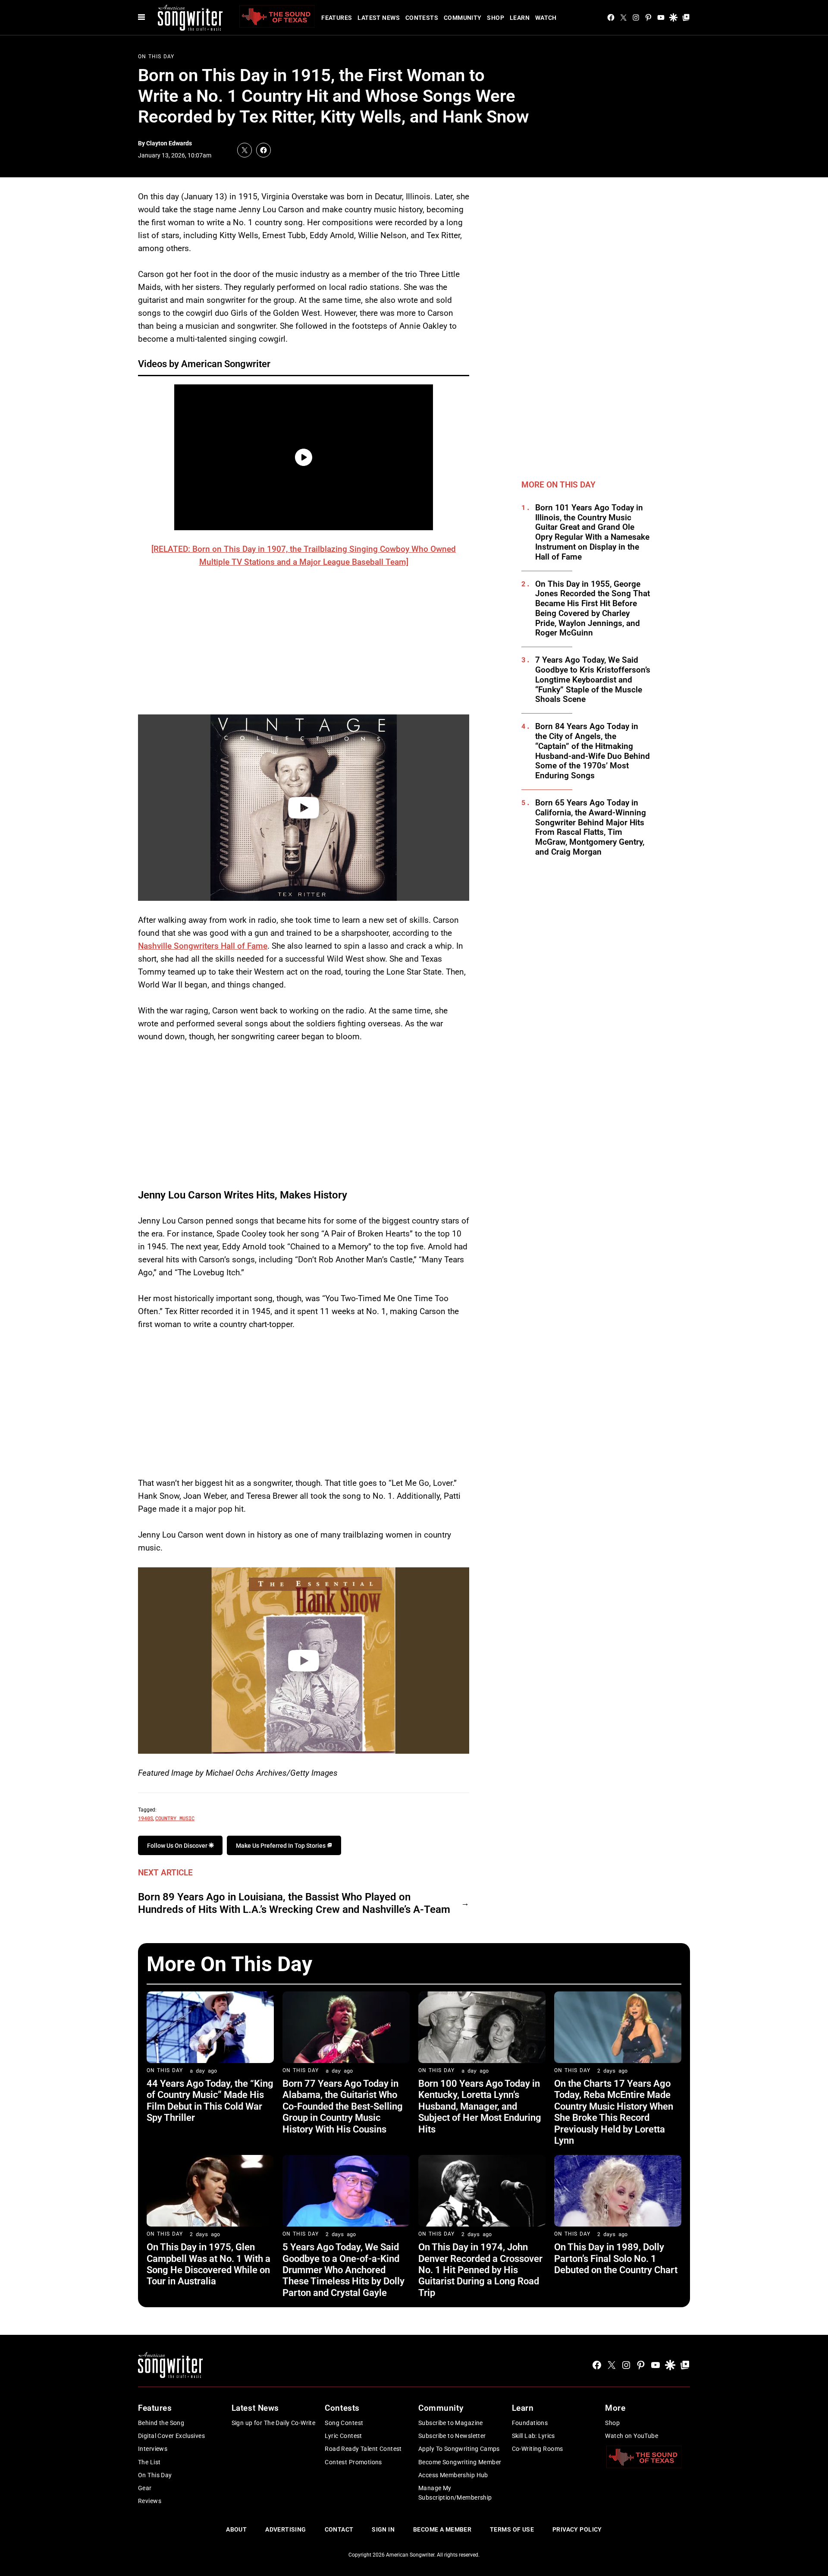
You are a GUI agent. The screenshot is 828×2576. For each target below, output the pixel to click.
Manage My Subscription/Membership (455, 2493)
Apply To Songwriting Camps (459, 2449)
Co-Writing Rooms (538, 2449)
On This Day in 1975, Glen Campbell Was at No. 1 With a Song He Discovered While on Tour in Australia (209, 2264)
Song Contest (344, 2423)
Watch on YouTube (632, 2436)
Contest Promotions (353, 2462)
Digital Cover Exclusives (171, 2436)
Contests (422, 18)
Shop (496, 18)
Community (463, 18)
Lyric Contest (343, 2436)
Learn (520, 18)
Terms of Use (512, 2529)
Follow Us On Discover (178, 1846)
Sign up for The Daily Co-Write (274, 2423)
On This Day (156, 57)
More (615, 2408)
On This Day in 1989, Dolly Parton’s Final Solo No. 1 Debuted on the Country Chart (616, 2258)
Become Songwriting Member (460, 2462)
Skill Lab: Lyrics (533, 2436)
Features (337, 18)
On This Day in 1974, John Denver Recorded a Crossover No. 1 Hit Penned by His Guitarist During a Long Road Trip (480, 2270)
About (236, 2529)
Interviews (153, 2449)
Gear (145, 2488)
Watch (546, 18)
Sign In (383, 2529)
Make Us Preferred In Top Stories (281, 1846)
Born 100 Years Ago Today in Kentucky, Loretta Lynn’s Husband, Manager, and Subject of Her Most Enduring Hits (480, 2106)
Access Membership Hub (453, 2475)
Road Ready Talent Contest (363, 2449)
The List (149, 2462)
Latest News (379, 18)
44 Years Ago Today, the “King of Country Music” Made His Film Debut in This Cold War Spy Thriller (210, 2101)
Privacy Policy (577, 2529)
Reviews (150, 2501)
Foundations (530, 2423)
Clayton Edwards (169, 143)
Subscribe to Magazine (451, 2423)
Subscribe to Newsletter (452, 2436)
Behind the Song (161, 2423)
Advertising (286, 2529)
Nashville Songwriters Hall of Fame (203, 946)
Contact (339, 2529)
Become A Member (442, 2529)
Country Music (175, 1818)
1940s (146, 1818)
